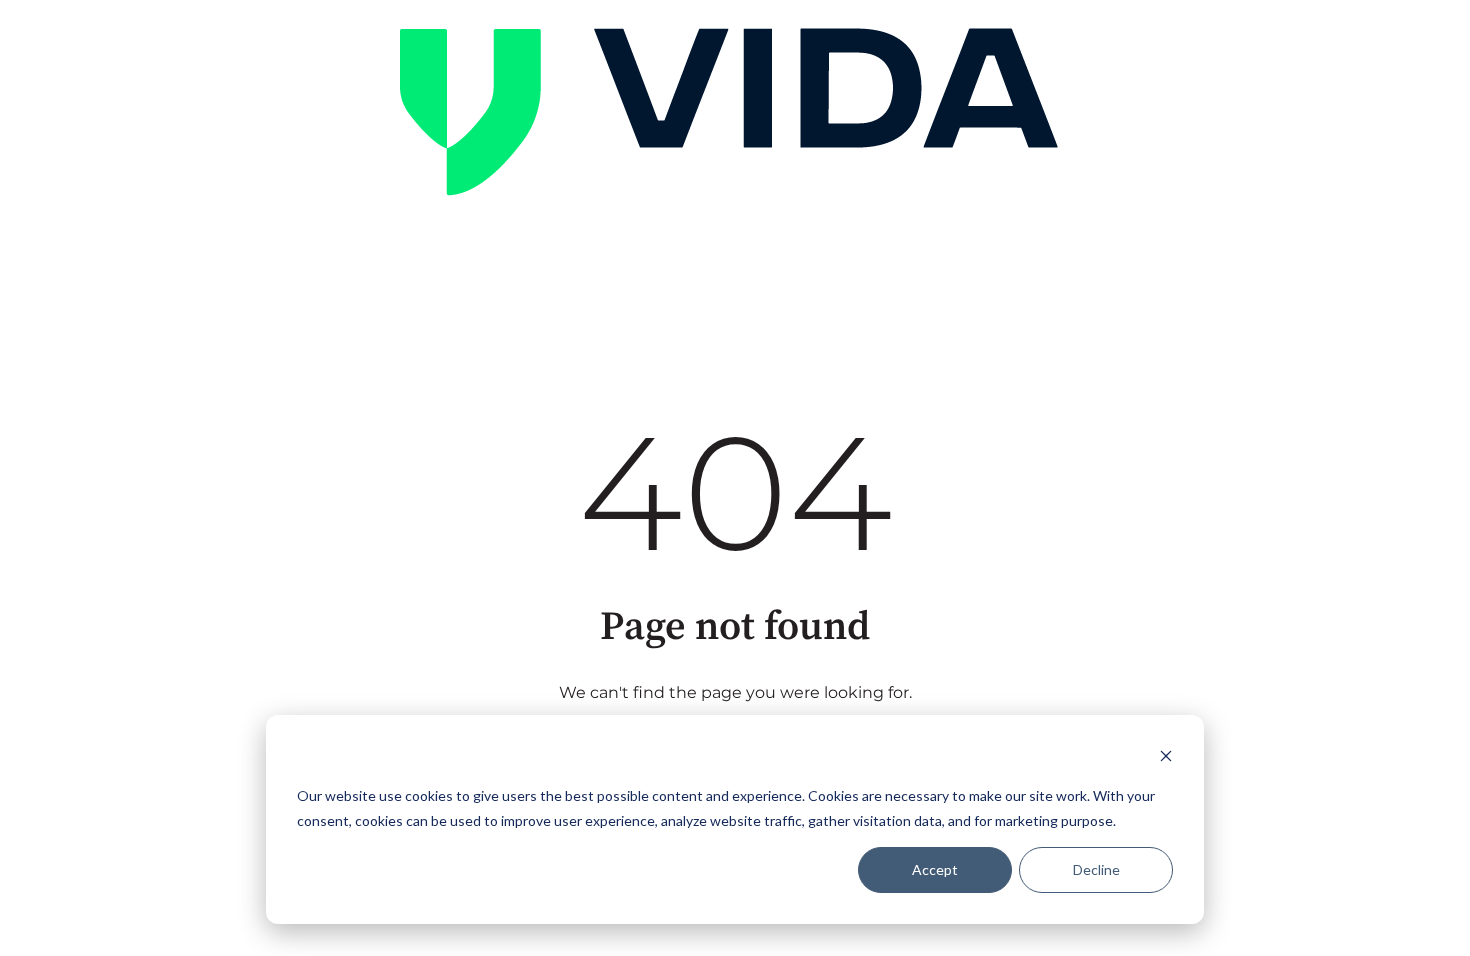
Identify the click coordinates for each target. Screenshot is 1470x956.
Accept (935, 869)
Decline (1096, 869)
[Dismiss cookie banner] (1166, 758)
